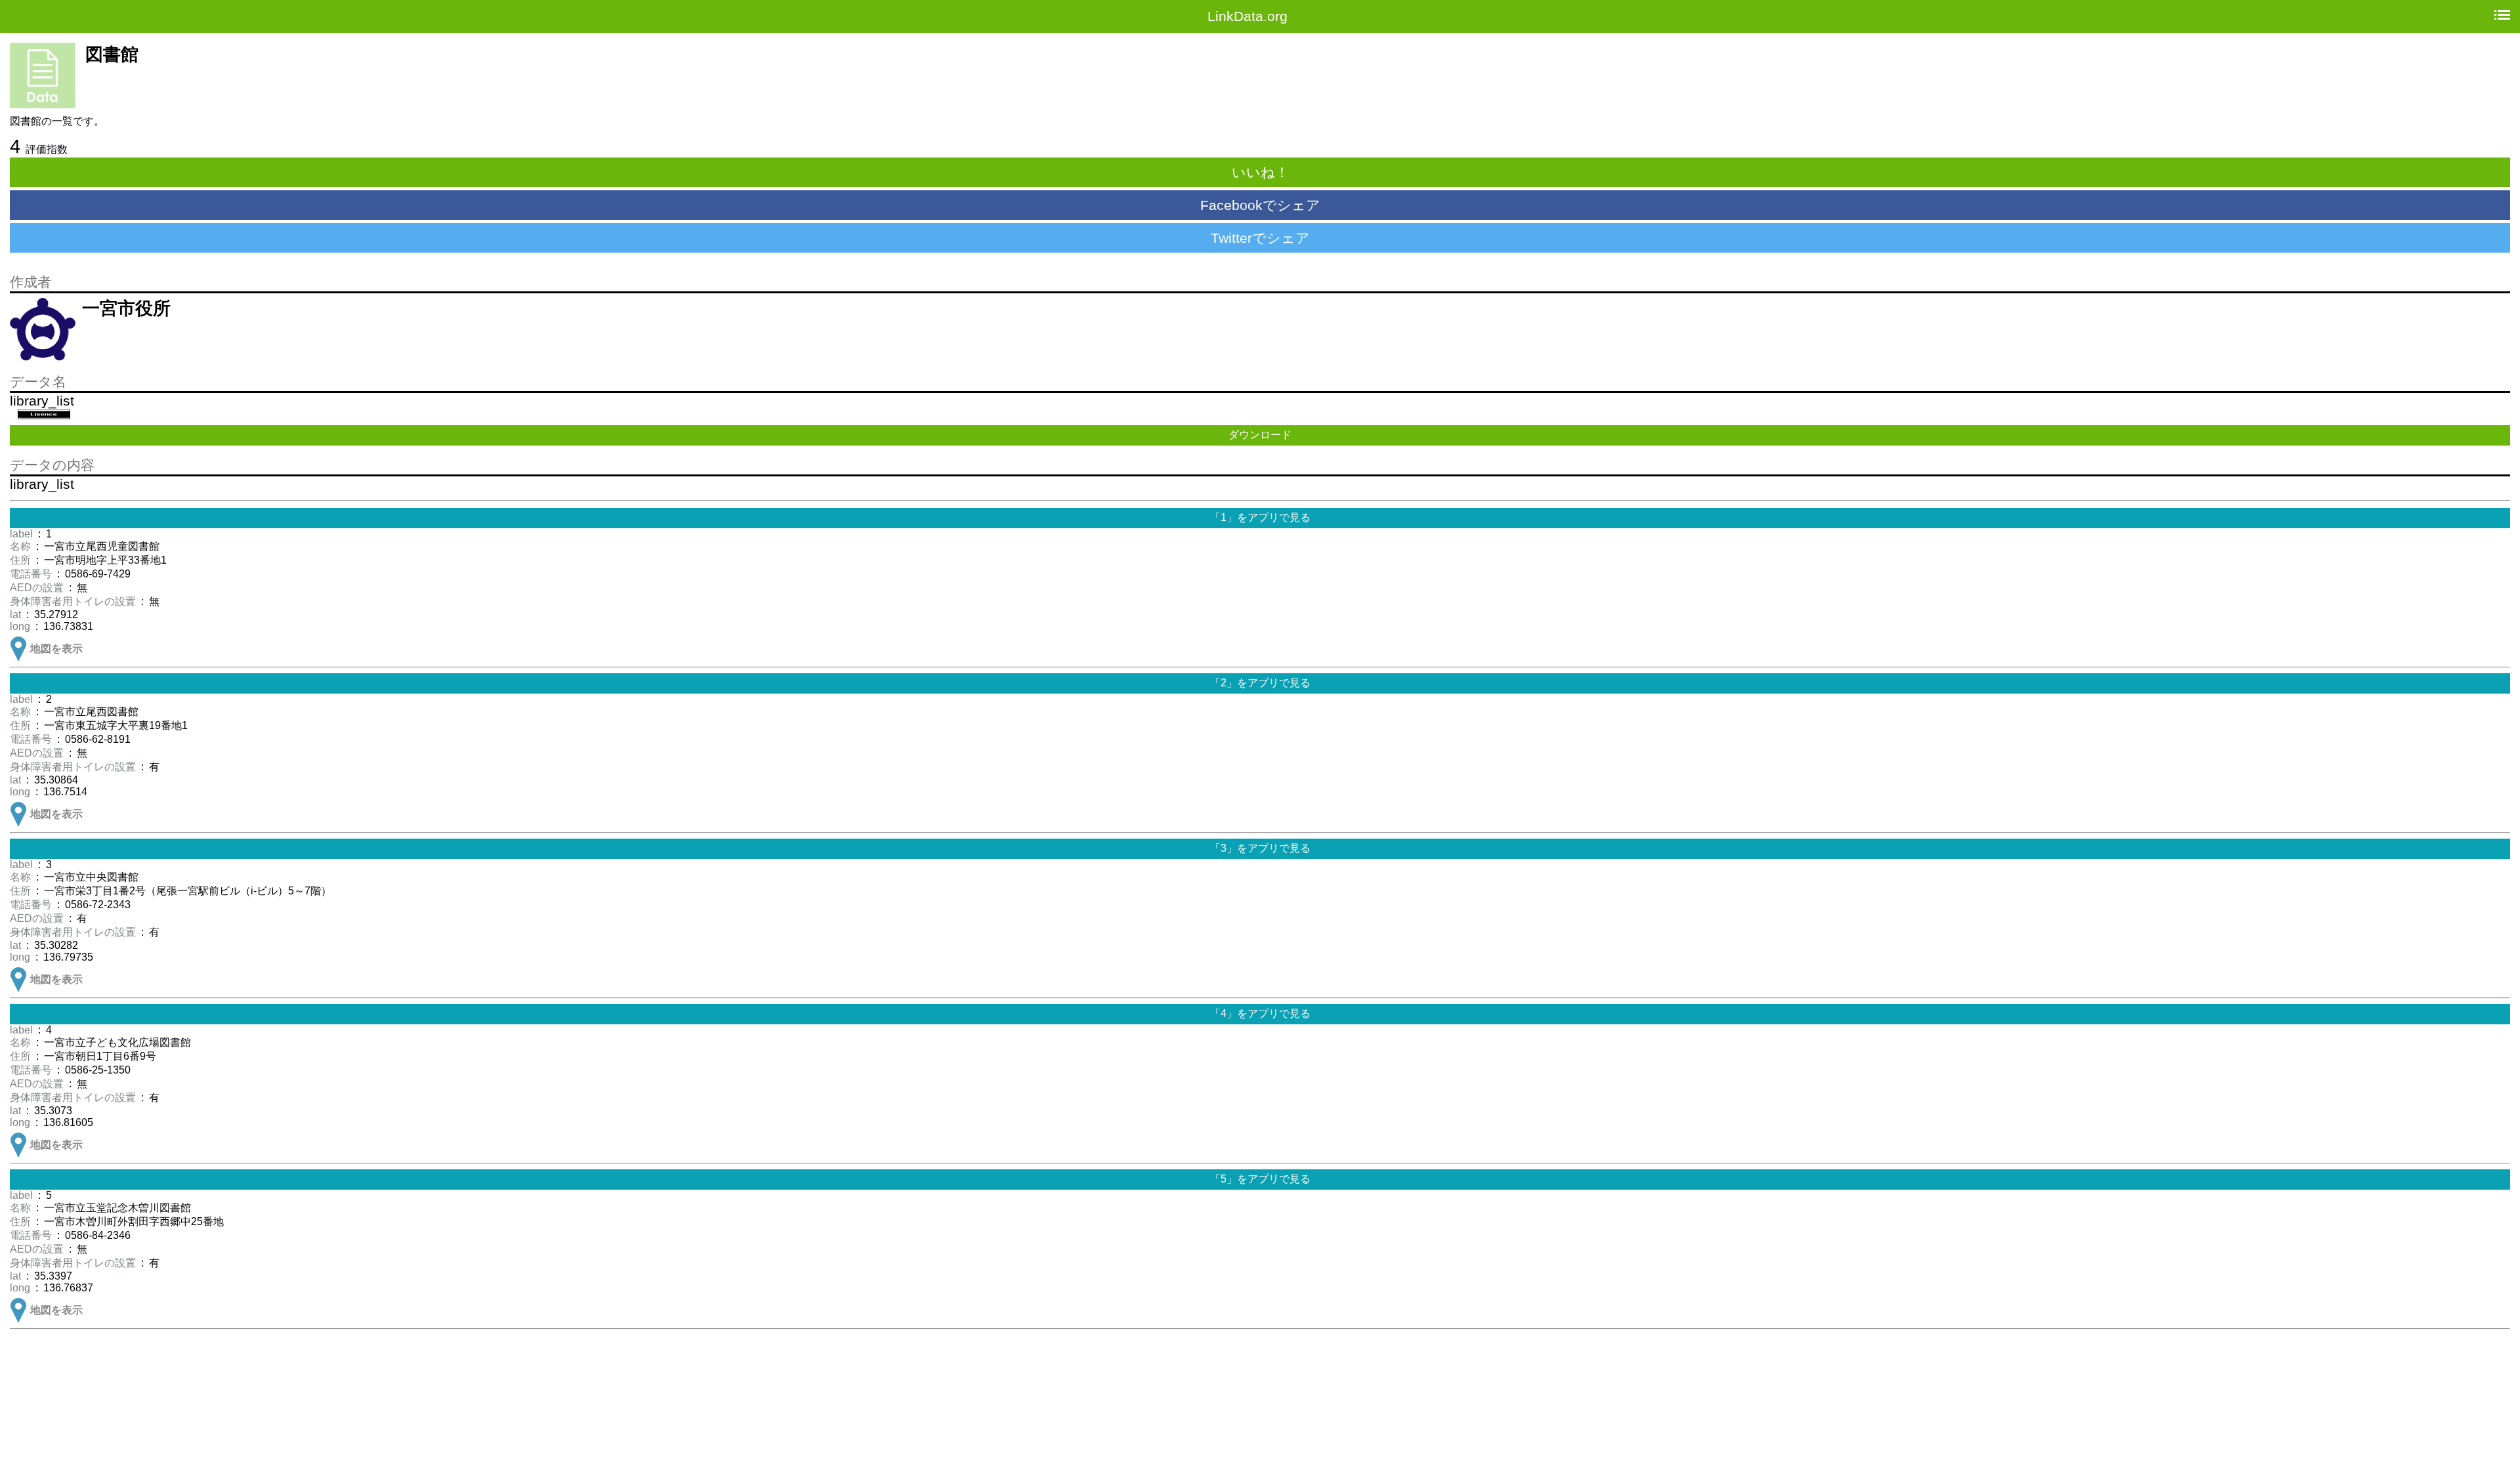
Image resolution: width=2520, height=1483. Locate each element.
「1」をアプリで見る (1260, 517)
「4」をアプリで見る (1260, 1013)
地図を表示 (56, 649)
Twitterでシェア (1260, 238)
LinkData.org (1248, 16)
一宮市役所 (126, 308)
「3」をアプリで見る (1260, 848)
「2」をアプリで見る (1260, 683)
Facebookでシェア (1260, 205)
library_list (42, 401)
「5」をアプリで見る (1260, 1179)
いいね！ (1260, 172)
